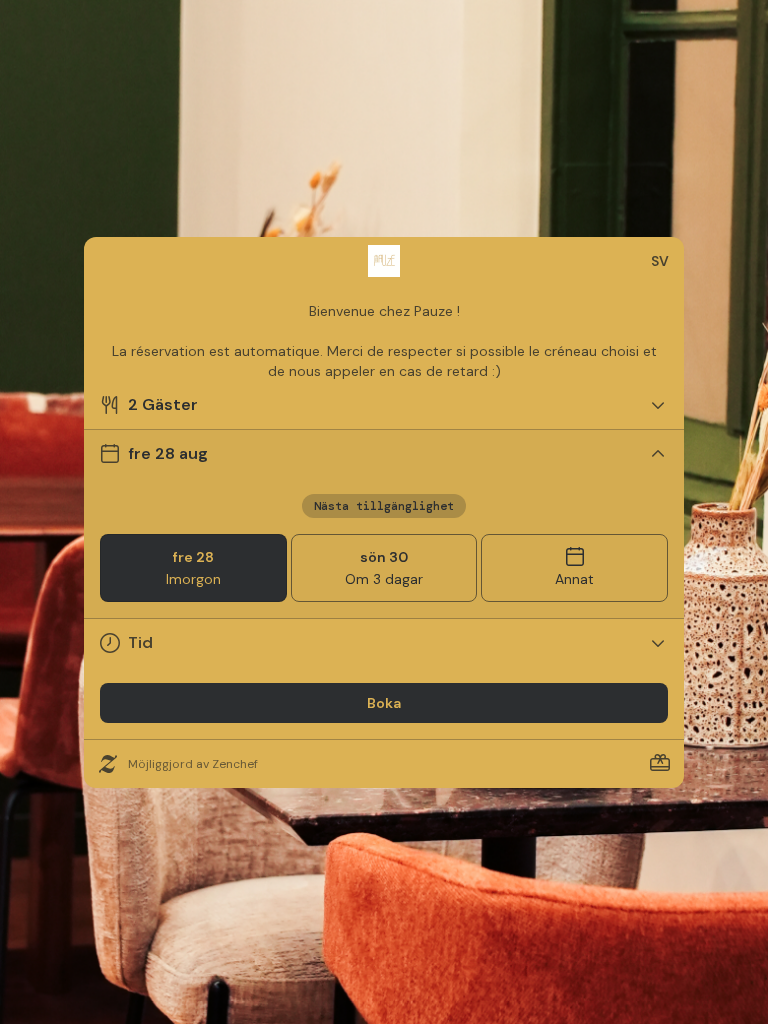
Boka (384, 703)
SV (660, 261)
